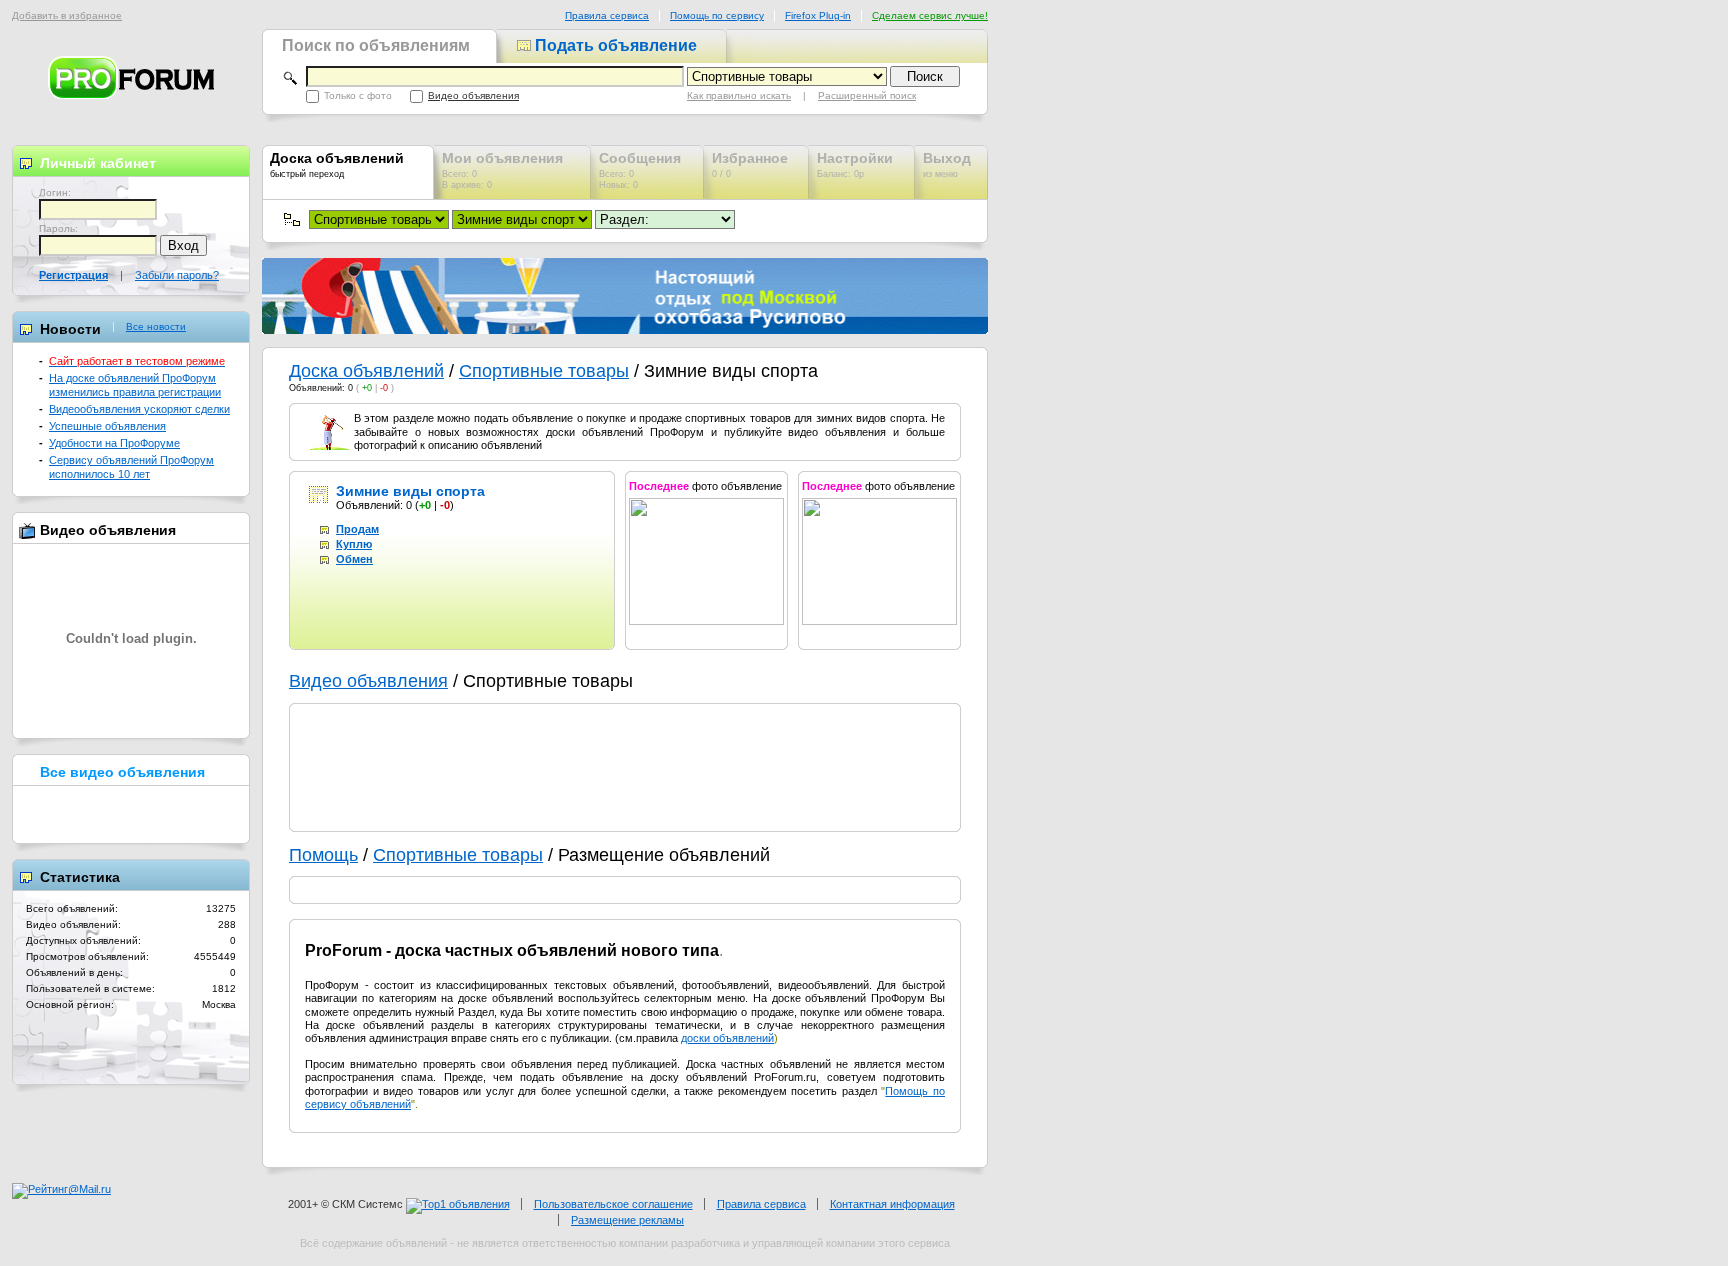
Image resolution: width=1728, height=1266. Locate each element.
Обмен (354, 559)
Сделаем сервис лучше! (930, 15)
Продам (357, 529)
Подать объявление (614, 45)
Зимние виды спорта (410, 491)
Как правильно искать (739, 95)
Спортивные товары (544, 371)
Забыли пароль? (177, 275)
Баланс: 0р (855, 164)
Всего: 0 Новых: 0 (640, 170)
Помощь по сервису (717, 15)
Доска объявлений (366, 371)
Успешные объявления (107, 426)
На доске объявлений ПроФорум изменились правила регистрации (135, 384)
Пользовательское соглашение (613, 1204)
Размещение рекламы (627, 1220)
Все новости (156, 327)
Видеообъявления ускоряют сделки (139, 409)
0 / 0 (750, 164)
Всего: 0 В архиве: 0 (502, 170)
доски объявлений (727, 1038)
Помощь (323, 855)
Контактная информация (892, 1204)
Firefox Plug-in (818, 15)
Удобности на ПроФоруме (114, 443)
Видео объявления (473, 95)
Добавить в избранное (67, 15)
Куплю (354, 544)
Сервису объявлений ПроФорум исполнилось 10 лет (131, 466)
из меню (947, 164)
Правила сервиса (607, 15)
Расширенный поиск (867, 95)
